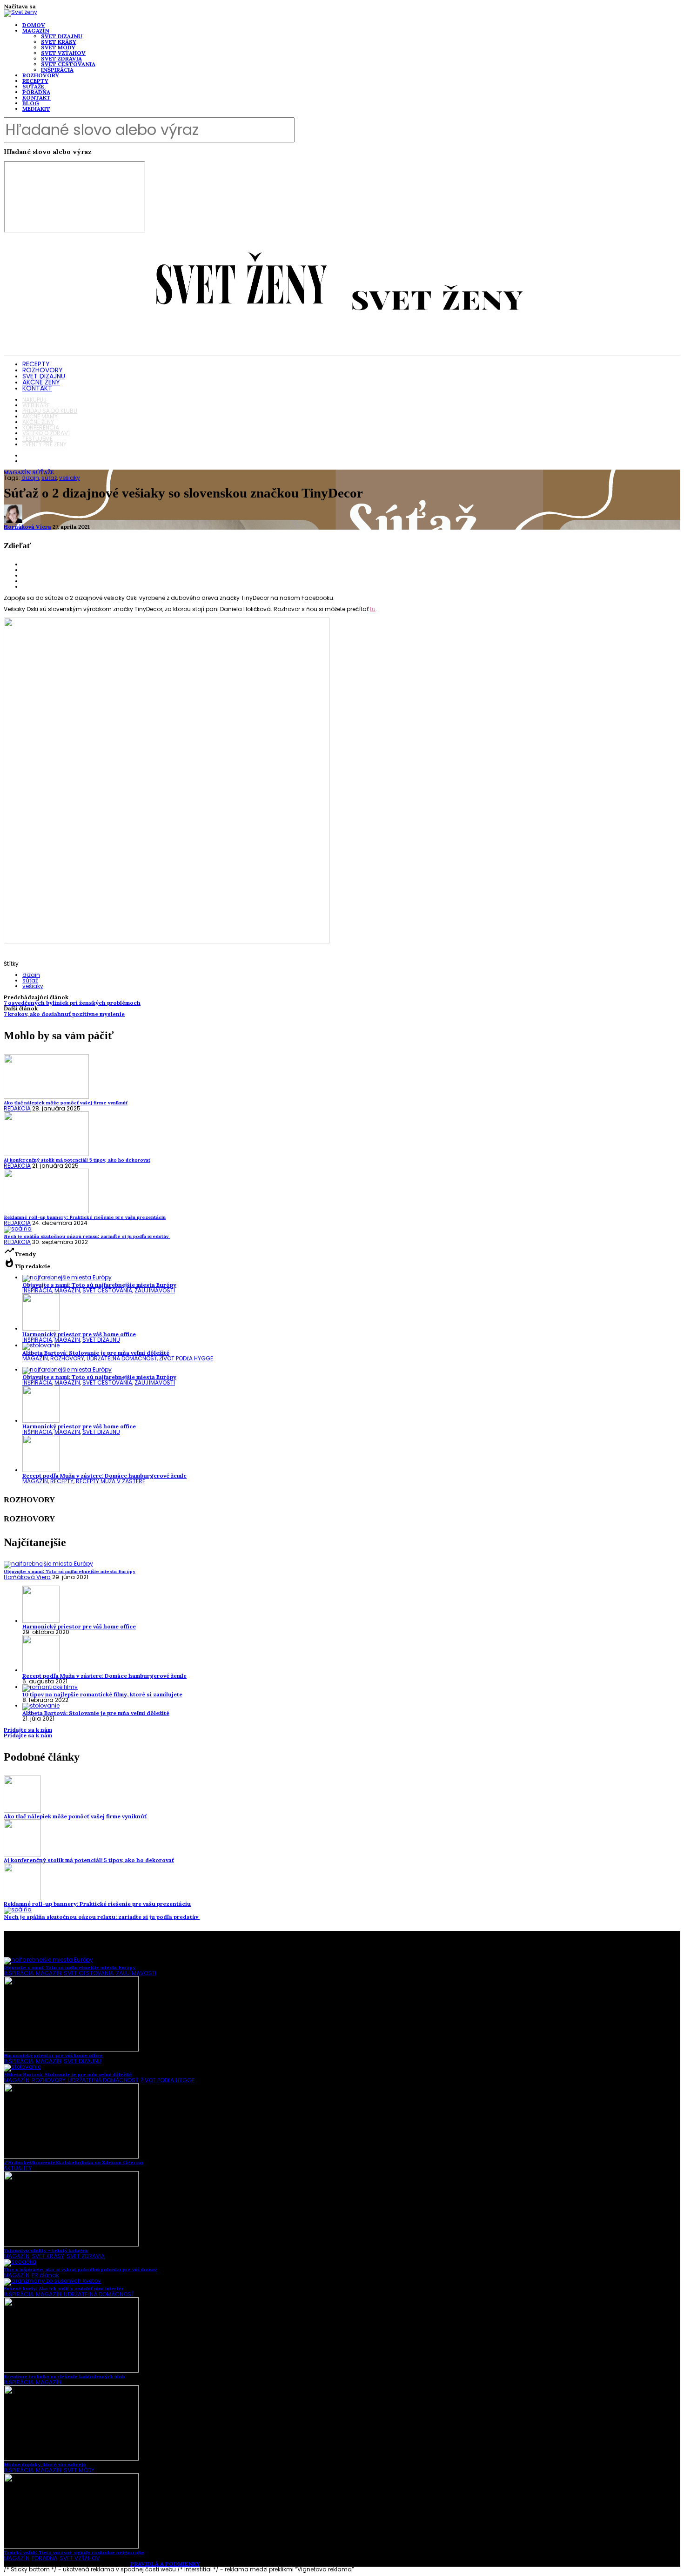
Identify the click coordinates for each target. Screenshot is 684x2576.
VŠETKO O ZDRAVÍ (46, 433)
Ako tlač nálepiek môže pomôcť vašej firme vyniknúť (75, 1816)
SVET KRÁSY (59, 42)
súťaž (49, 478)
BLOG (31, 103)
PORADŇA (36, 92)
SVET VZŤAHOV (63, 53)
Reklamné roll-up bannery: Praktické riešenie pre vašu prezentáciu (97, 1904)
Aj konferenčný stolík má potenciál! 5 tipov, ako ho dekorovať (89, 1860)
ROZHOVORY (41, 75)
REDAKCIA (17, 1108)
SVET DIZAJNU (62, 36)
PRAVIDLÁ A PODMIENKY (165, 2564)
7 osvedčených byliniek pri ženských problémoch (72, 1003)
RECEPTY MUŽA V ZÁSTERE (111, 1481)
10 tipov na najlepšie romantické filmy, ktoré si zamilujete (102, 1694)
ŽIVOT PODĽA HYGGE (186, 1358)
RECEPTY (35, 81)
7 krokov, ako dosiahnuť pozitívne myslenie (64, 1014)
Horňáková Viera (27, 527)
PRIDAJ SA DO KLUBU (50, 411)
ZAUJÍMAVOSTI (155, 1290)
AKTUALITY (18, 2168)
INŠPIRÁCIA (57, 70)
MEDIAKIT (36, 109)
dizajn (30, 478)
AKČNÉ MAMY (40, 416)
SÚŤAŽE (33, 86)
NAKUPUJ (34, 400)
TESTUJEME (37, 439)
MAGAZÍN (36, 30)
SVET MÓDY (58, 47)
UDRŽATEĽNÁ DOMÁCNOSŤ (122, 1358)
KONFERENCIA (41, 427)
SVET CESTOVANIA (68, 64)
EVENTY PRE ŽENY (44, 444)
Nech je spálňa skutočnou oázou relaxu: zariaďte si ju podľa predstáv (102, 1917)
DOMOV (34, 25)
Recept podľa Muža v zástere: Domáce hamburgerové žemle (104, 1476)
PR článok (45, 2275)
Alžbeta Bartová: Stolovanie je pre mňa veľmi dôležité (96, 1353)
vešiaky (70, 478)
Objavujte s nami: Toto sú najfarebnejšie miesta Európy (99, 1285)
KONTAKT (37, 98)
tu (373, 609)
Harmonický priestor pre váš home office (79, 1334)
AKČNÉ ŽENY (41, 382)
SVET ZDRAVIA (61, 58)
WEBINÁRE (36, 405)
